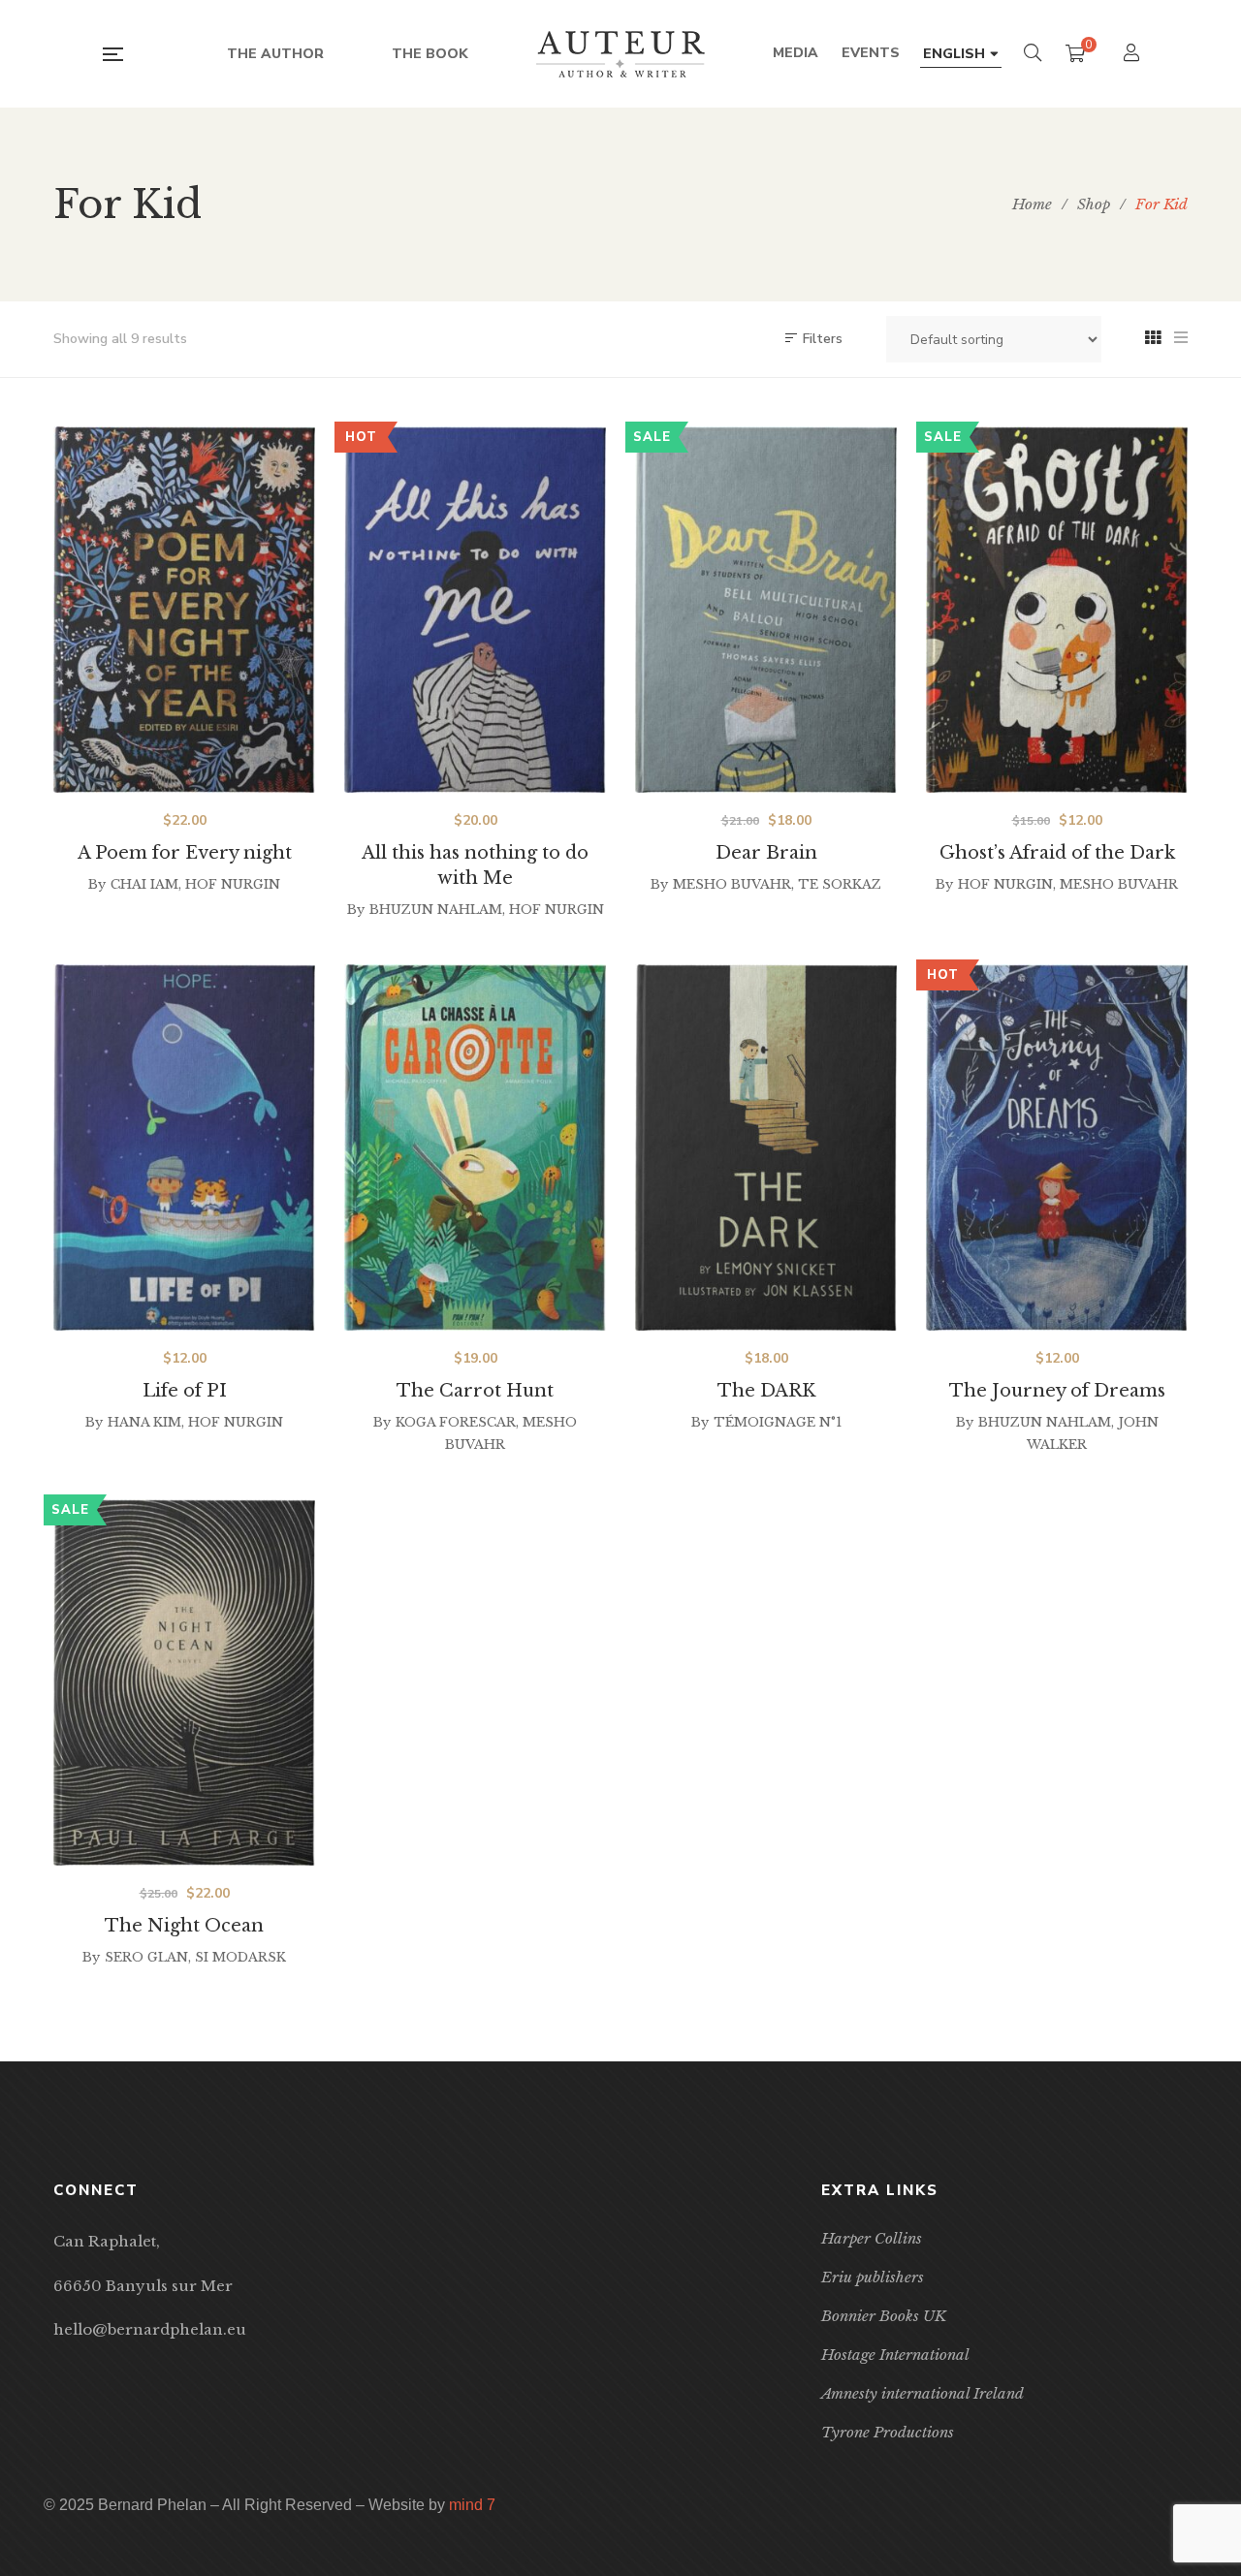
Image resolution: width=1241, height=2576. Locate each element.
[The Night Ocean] (184, 1682)
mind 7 (472, 2505)
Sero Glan (146, 1957)
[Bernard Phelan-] (620, 54)
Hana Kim (144, 1422)
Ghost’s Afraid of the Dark (1057, 853)
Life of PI (185, 1391)
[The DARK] (766, 1147)
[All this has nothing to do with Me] (475, 610)
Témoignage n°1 (778, 1422)
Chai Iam (144, 884)
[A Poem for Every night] (184, 610)
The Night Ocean (184, 1926)
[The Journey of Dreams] (1057, 1147)
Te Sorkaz (840, 884)
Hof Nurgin (233, 884)
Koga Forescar (456, 1422)
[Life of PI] (184, 1147)
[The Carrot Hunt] (475, 1147)
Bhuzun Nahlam (436, 910)
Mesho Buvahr (732, 884)
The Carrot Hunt (475, 1391)
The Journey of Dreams (1057, 1391)
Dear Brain (766, 853)
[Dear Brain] (766, 610)
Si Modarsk (240, 1957)
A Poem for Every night (185, 853)
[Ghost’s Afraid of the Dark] (1057, 610)
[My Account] (1134, 55)
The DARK (766, 1391)
